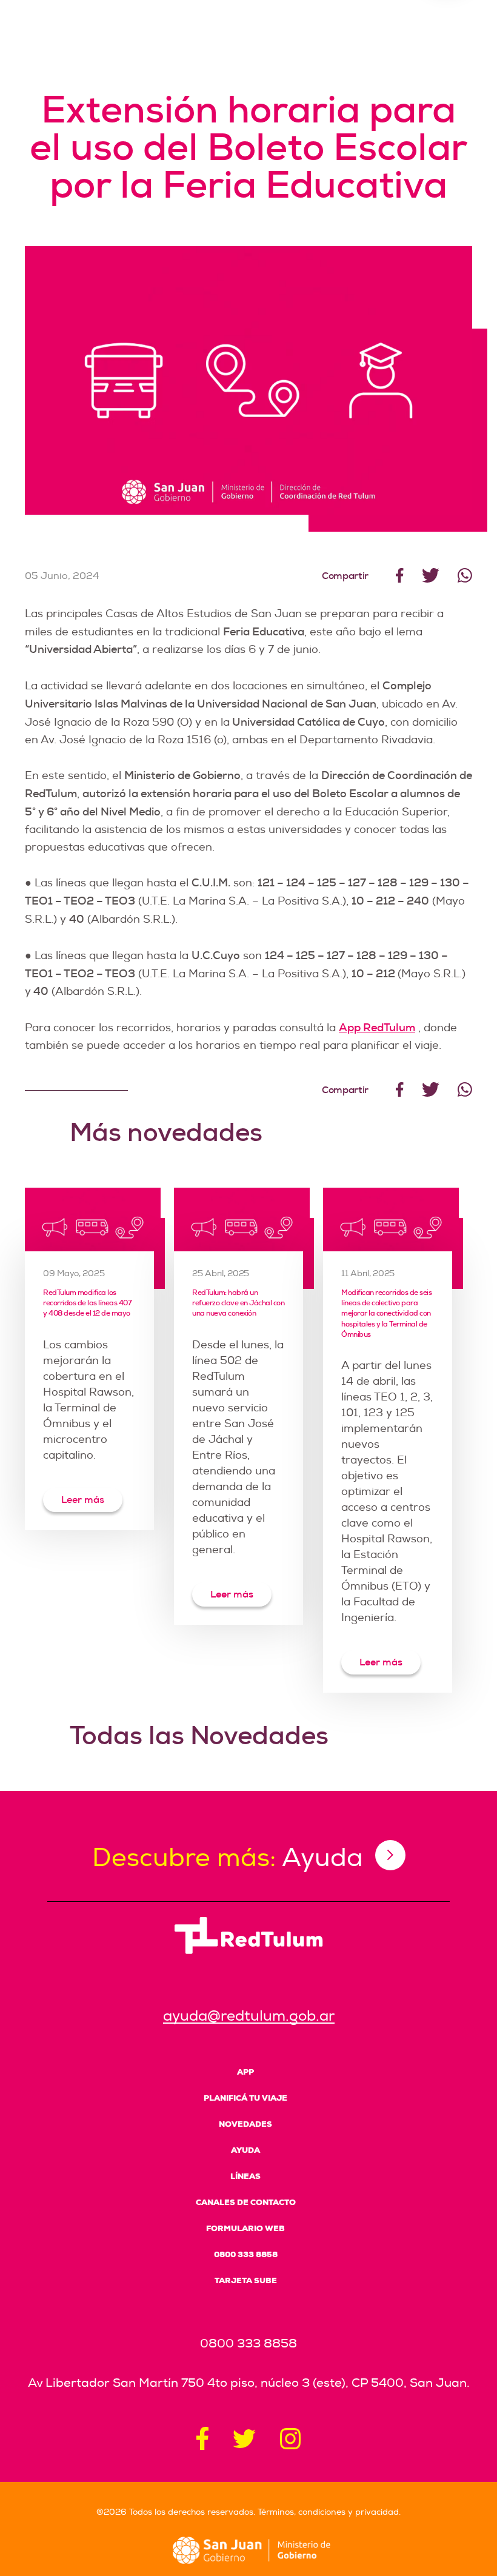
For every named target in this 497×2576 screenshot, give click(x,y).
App (245, 2072)
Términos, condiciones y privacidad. (329, 2512)
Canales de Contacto (246, 2202)
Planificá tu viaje (245, 2098)
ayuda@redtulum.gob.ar (249, 2016)
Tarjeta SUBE (246, 2280)
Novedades (245, 2124)
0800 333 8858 (246, 2254)
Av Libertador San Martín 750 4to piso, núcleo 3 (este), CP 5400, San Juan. (249, 2383)
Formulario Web (245, 2228)
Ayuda (245, 2150)
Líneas (245, 2176)
